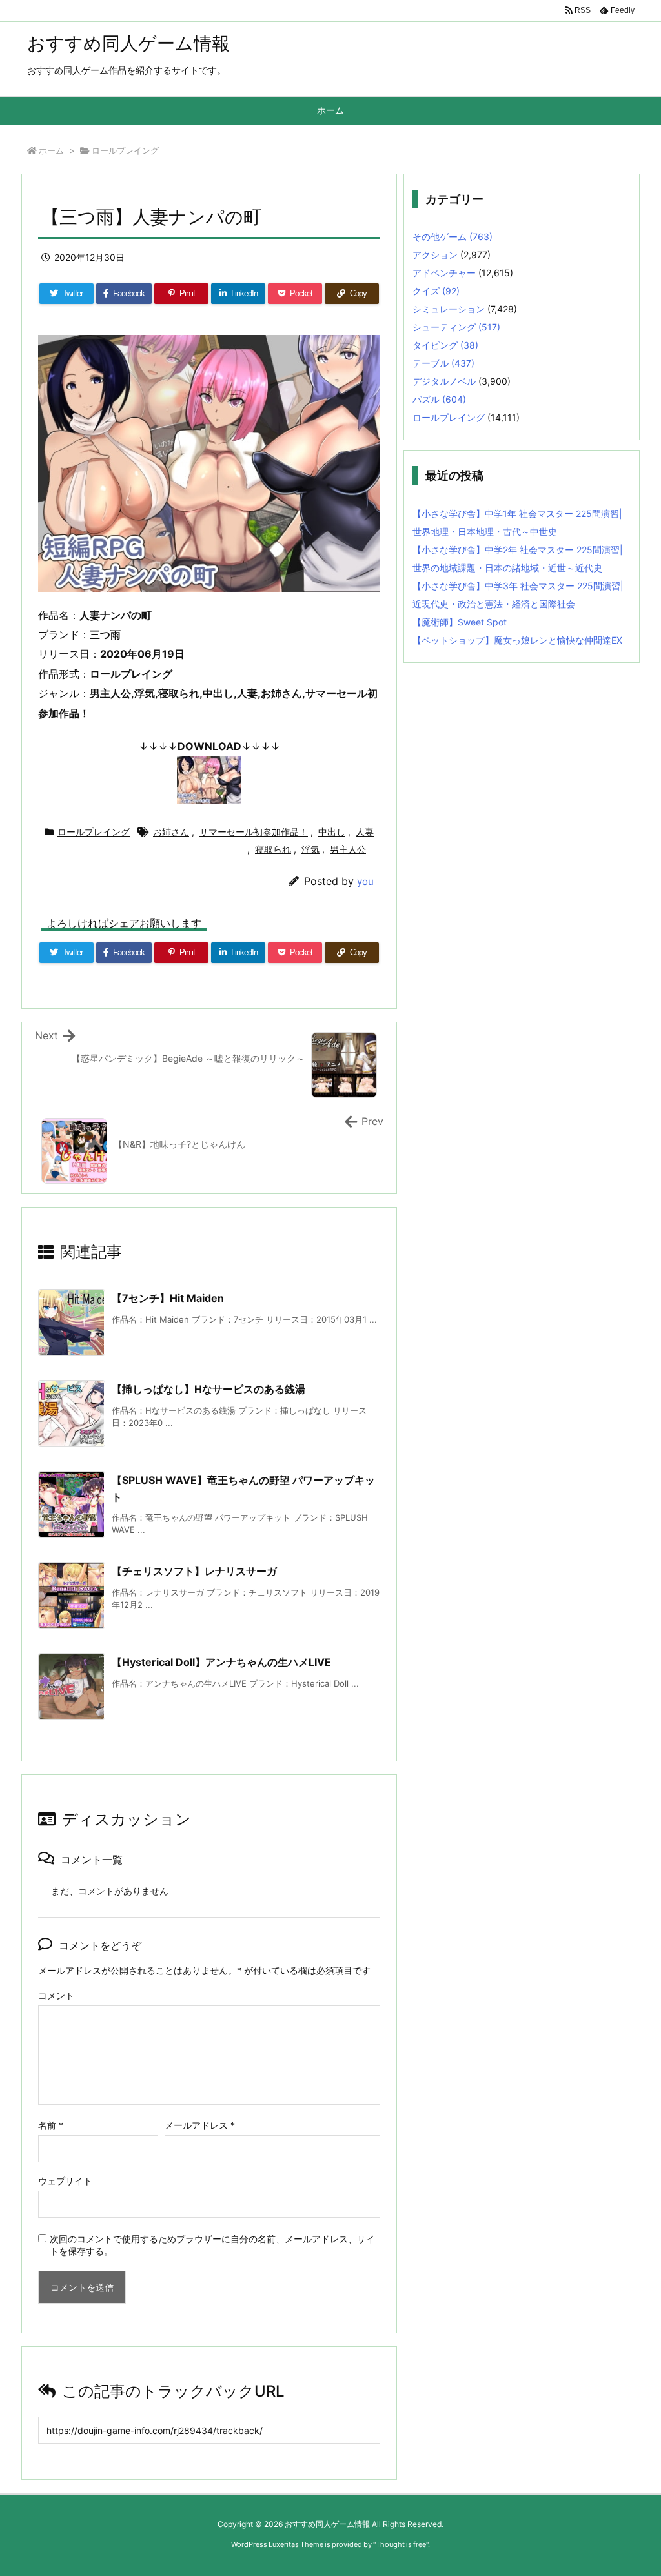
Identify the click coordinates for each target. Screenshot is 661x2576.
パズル (439, 399)
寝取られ (273, 849)
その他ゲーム (453, 237)
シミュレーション (449, 309)
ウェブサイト (65, 2181)
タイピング (445, 345)
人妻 (365, 832)
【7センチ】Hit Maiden (168, 1298)
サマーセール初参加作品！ (254, 832)
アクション (435, 255)
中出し (332, 832)
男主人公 (348, 849)
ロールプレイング (125, 150)
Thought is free (401, 2544)
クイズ (436, 291)
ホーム (51, 150)
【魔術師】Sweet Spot (460, 622)
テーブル (443, 363)
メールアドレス (200, 2125)
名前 (51, 2125)
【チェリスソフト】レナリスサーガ (194, 1571)
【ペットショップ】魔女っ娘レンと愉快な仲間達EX (517, 640)
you (365, 881)
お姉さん (171, 832)
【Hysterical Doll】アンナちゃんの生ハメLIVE (221, 1662)
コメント (56, 1995)
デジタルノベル (444, 381)
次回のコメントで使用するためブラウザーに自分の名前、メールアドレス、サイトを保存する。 (212, 2245)
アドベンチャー (444, 273)
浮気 (310, 849)
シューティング (456, 327)
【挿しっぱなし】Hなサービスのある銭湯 (208, 1389)
